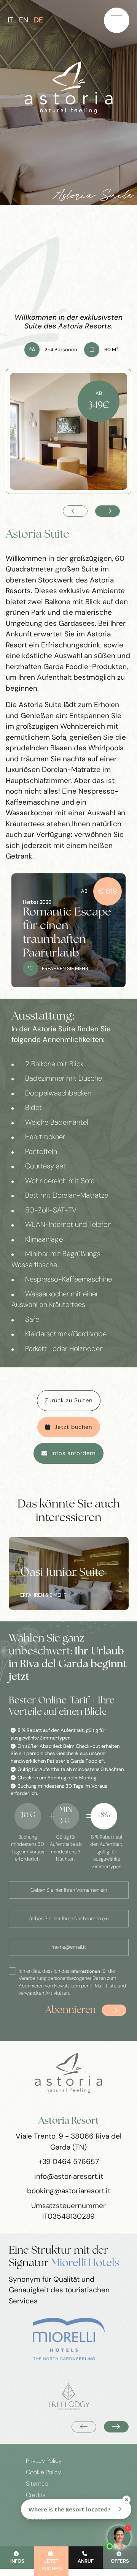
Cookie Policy (43, 2472)
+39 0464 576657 (69, 2162)
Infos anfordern (73, 1453)
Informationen (85, 1971)
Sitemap (37, 2484)
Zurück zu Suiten (69, 1400)
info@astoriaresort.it (69, 2176)
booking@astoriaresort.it (69, 2191)
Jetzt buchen (73, 1427)
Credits (36, 2495)
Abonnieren (71, 2010)
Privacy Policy (44, 2461)
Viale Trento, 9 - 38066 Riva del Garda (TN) (68, 2142)
